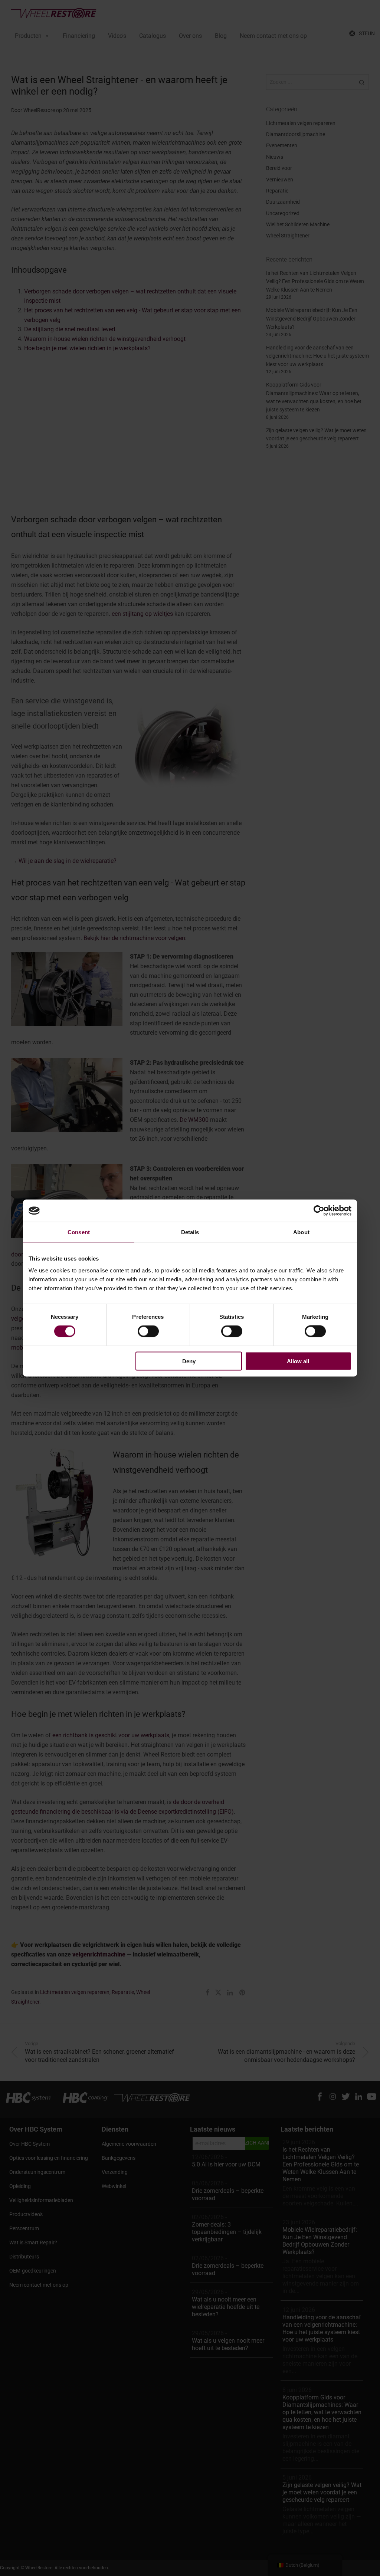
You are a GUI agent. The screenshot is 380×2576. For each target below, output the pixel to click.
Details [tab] (190, 1232)
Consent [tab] (79, 1232)
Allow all (298, 1361)
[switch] (148, 1331)
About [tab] (301, 1232)
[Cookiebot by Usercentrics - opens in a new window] (319, 1211)
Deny (189, 1361)
